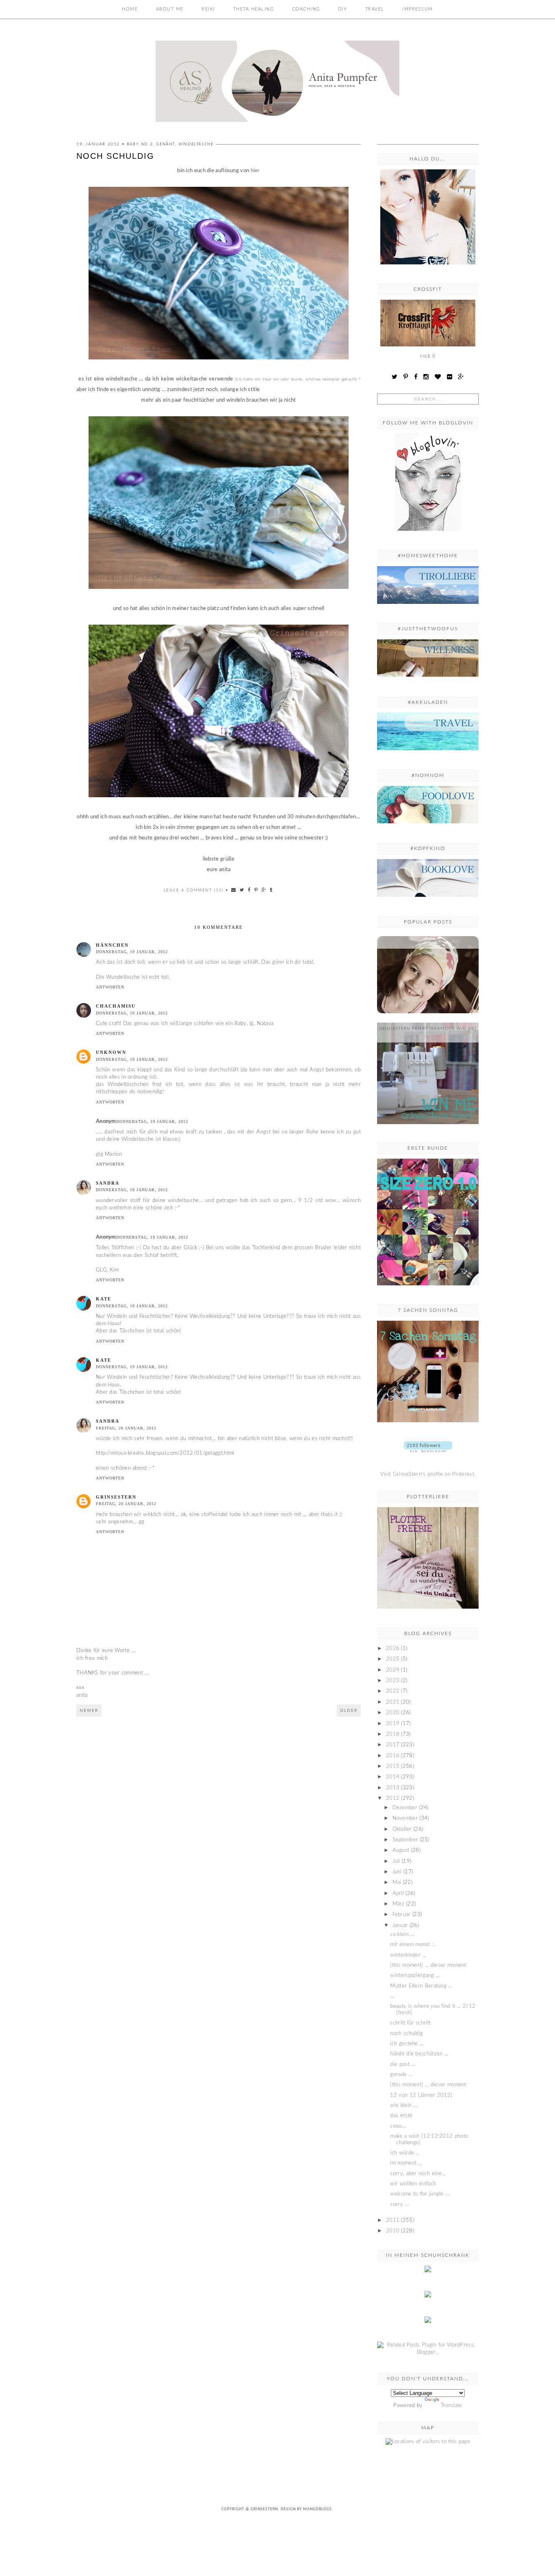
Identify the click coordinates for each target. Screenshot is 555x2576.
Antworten (110, 987)
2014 (393, 1777)
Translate (452, 2406)
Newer (89, 1711)
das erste (401, 2116)
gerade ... (401, 2075)
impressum (418, 9)
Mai (397, 1883)
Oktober (402, 1829)
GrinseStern (264, 2509)
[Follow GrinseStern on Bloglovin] (428, 533)
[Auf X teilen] (242, 890)
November (405, 1818)
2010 (393, 2231)
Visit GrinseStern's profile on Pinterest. (428, 1474)
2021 (393, 1702)
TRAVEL (375, 9)
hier (255, 171)
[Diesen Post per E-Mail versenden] (234, 890)
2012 (393, 1798)
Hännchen (112, 945)
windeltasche (196, 144)
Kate (104, 1299)
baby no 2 (140, 144)
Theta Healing (254, 9)
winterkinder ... (408, 1955)
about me (170, 9)
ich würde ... (405, 2153)
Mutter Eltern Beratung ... (421, 1986)
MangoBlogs (318, 2509)
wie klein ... (404, 2106)
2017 (393, 1745)
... (428, 942)
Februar (402, 1915)
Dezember (405, 1808)
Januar (400, 1926)
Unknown (111, 1052)
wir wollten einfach (413, 2184)
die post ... (403, 2064)
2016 (393, 1756)
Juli (396, 1861)
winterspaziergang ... (415, 1976)
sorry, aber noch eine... (418, 2174)
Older (349, 1711)
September (405, 1840)
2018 (393, 1734)
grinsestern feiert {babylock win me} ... (428, 1032)
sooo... (398, 2126)
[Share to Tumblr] (271, 890)
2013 (393, 1788)
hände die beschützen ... (419, 2054)
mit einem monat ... (413, 1945)
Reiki (208, 9)
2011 (393, 2220)
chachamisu (116, 1006)
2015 (393, 1766)
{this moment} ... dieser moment (428, 1965)
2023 (393, 1681)
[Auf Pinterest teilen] (256, 890)
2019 (393, 1724)
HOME (130, 9)
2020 (393, 1713)
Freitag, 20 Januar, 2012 (126, 1428)
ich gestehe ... (407, 2044)
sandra (108, 1183)
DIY (343, 9)
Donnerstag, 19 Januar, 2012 (132, 952)
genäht (166, 144)
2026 (393, 1649)
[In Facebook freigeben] (249, 890)
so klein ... (402, 1935)
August (401, 1850)
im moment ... (406, 2163)
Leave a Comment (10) (194, 890)
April (398, 1894)
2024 (393, 1670)
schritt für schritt (410, 2023)
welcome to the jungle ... (420, 2194)
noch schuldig (406, 2034)
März (399, 1904)
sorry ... (399, 2205)
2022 (393, 1691)
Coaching (306, 9)
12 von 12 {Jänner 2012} (421, 2095)
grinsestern (116, 1497)
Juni (397, 1872)
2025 (393, 1659)
